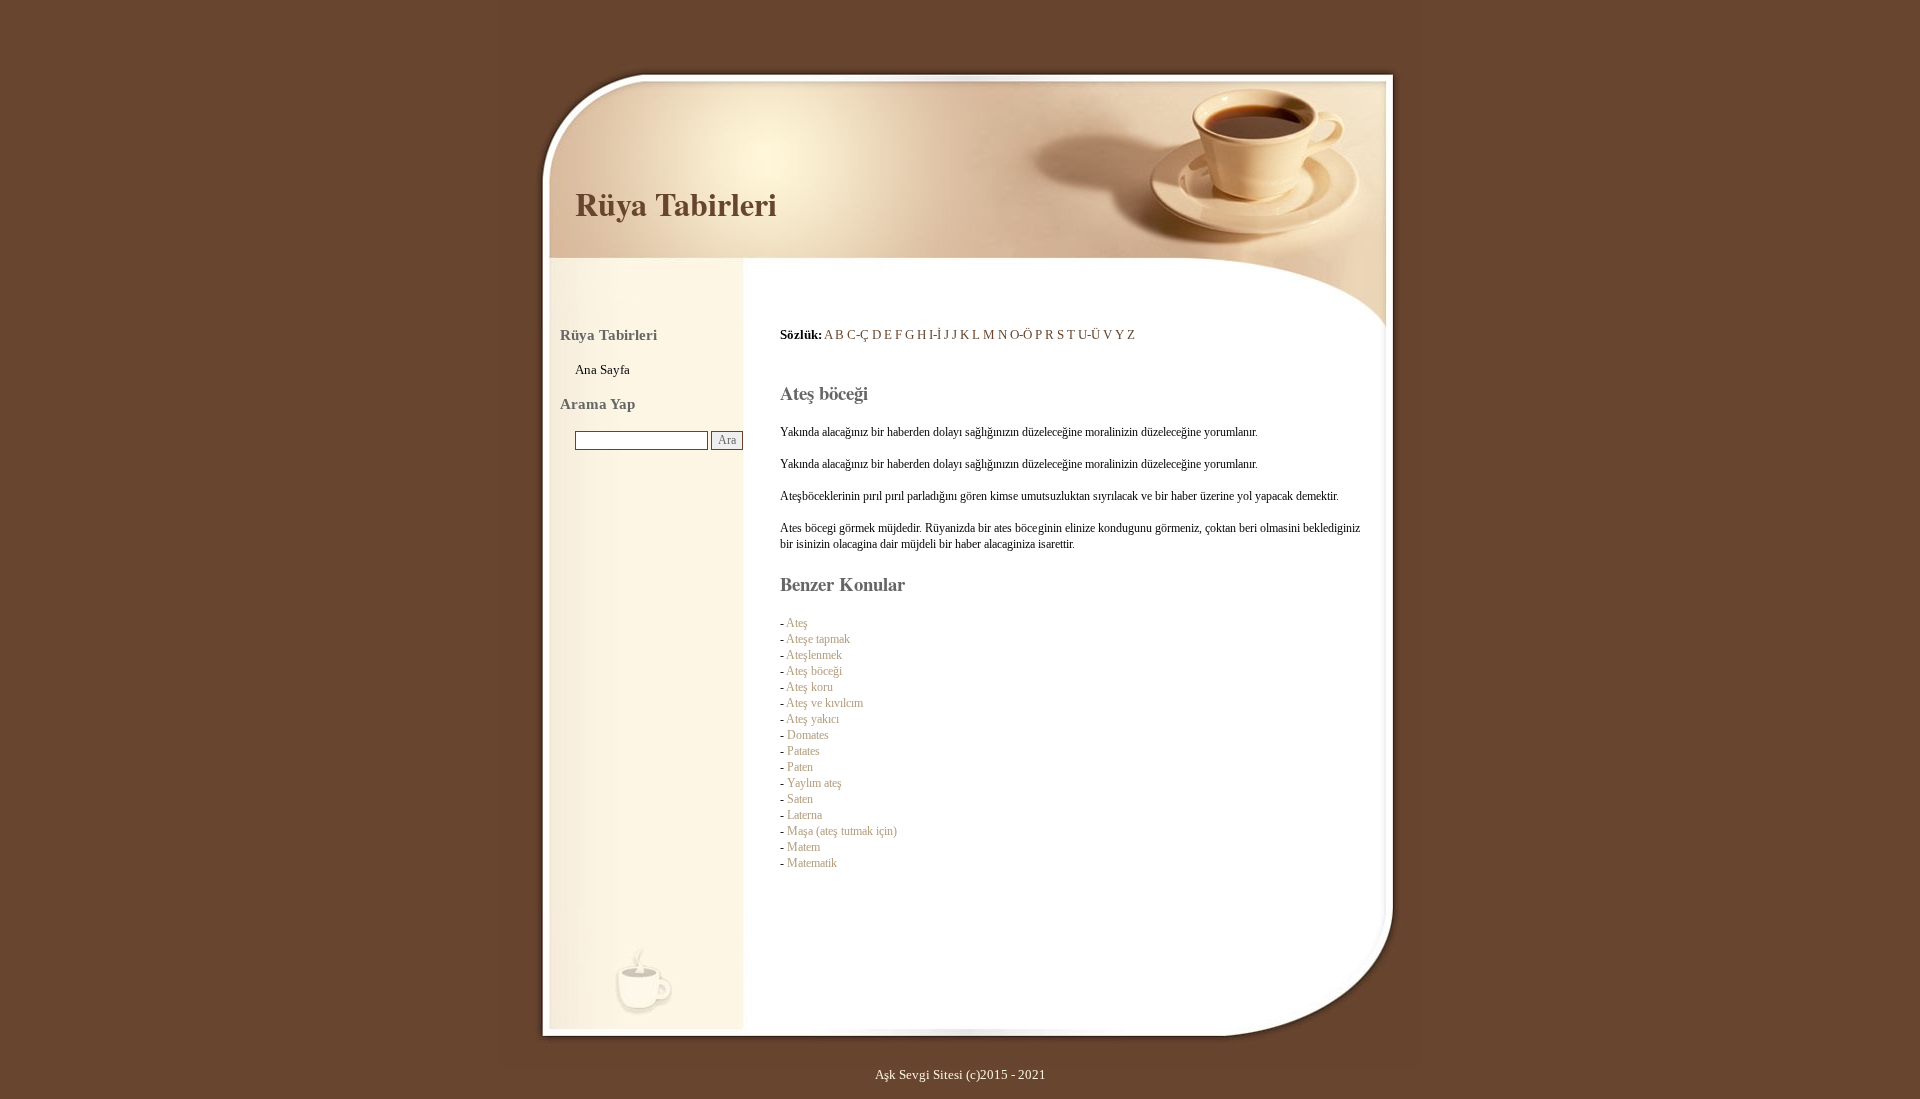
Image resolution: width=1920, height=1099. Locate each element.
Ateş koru (809, 687)
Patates (803, 751)
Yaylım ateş (814, 783)
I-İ (935, 334)
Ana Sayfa (602, 369)
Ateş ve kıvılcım (824, 703)
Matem (803, 847)
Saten (800, 799)
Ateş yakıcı (812, 719)
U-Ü (1089, 334)
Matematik (812, 863)
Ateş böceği (814, 671)
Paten (800, 767)
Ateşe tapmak (818, 639)
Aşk (885, 1074)
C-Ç (858, 334)
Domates (808, 735)
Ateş (797, 623)
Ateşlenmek (814, 655)
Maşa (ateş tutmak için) (842, 831)
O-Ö (1021, 334)
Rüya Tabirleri (676, 203)
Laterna (804, 815)
